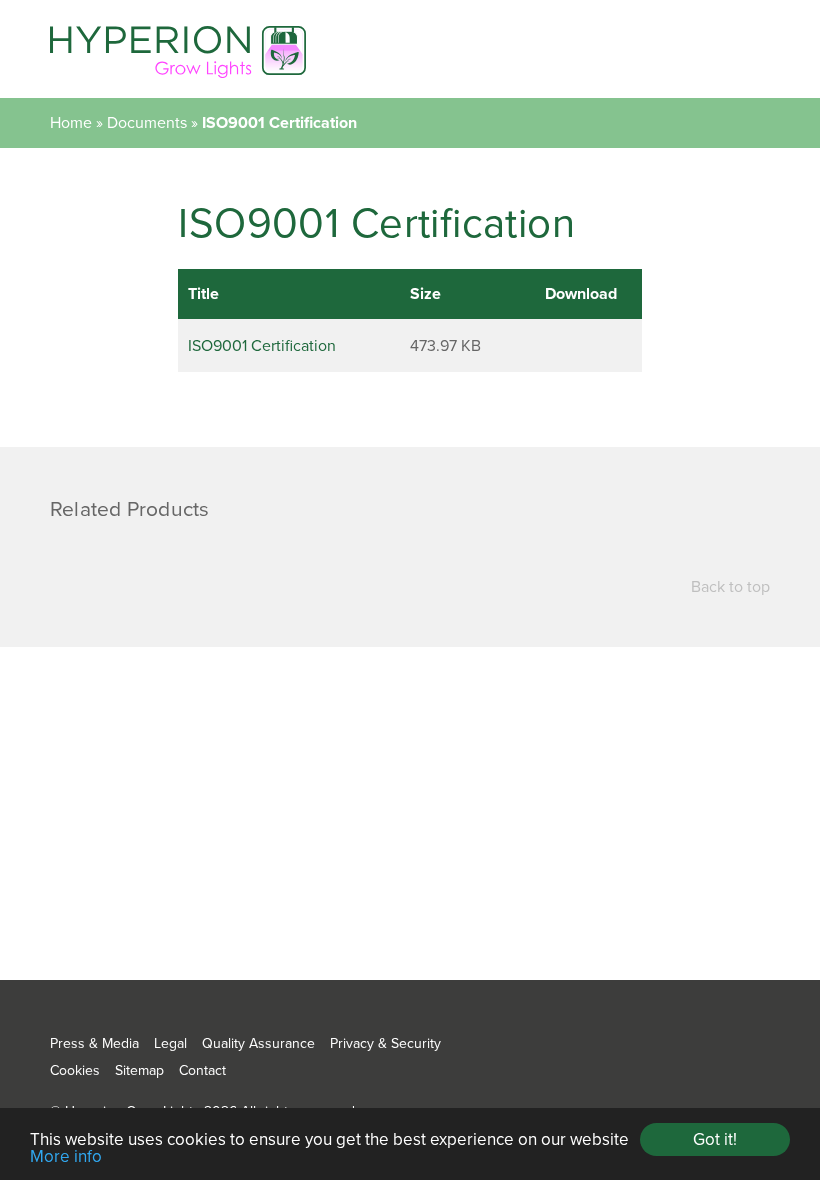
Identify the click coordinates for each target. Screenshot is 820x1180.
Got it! (715, 1139)
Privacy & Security (385, 1043)
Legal (170, 1043)
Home (71, 123)
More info (66, 1156)
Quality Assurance (258, 1043)
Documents (147, 123)
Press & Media (94, 1043)
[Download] (580, 344)
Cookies (75, 1070)
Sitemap (139, 1070)
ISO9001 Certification (262, 346)
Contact (202, 1070)
